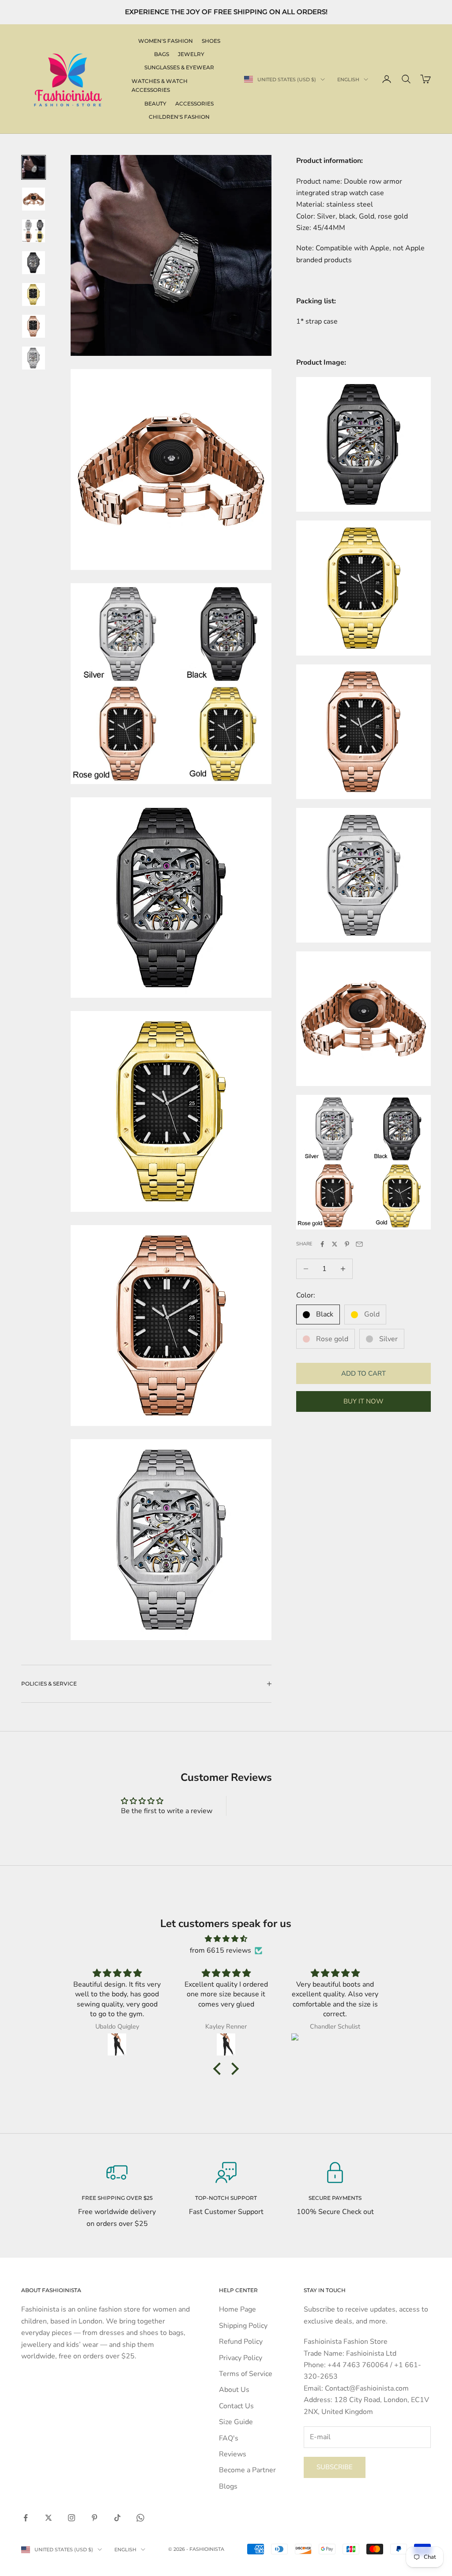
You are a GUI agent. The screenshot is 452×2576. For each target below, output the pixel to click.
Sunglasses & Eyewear (179, 67)
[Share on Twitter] (335, 1244)
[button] (219, 2069)
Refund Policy (241, 2342)
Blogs (228, 2486)
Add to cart (363, 1373)
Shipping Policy (243, 2326)
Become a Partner (247, 2470)
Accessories (194, 104)
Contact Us (236, 2406)
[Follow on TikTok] (117, 2518)
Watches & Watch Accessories (160, 85)
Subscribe (335, 2467)
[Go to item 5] (34, 294)
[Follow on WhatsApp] (140, 2518)
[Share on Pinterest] (347, 1244)
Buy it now (363, 1401)
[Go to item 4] (34, 263)
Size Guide (236, 2422)
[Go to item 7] (34, 358)
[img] (226, 1939)
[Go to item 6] (34, 326)
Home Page (237, 2309)
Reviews (233, 2454)
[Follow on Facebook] (26, 2518)
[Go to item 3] (34, 231)
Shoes (211, 41)
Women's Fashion (166, 41)
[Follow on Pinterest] (94, 2518)
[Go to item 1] (34, 167)
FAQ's (229, 2438)
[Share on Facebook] (322, 1244)
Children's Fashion (179, 117)
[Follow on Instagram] (72, 2518)
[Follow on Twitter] (49, 2518)
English (348, 79)
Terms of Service (246, 2374)
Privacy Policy (241, 2358)
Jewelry (191, 54)
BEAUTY (155, 104)
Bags (162, 54)
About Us (234, 2390)
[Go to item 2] (34, 199)
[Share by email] (359, 1244)
